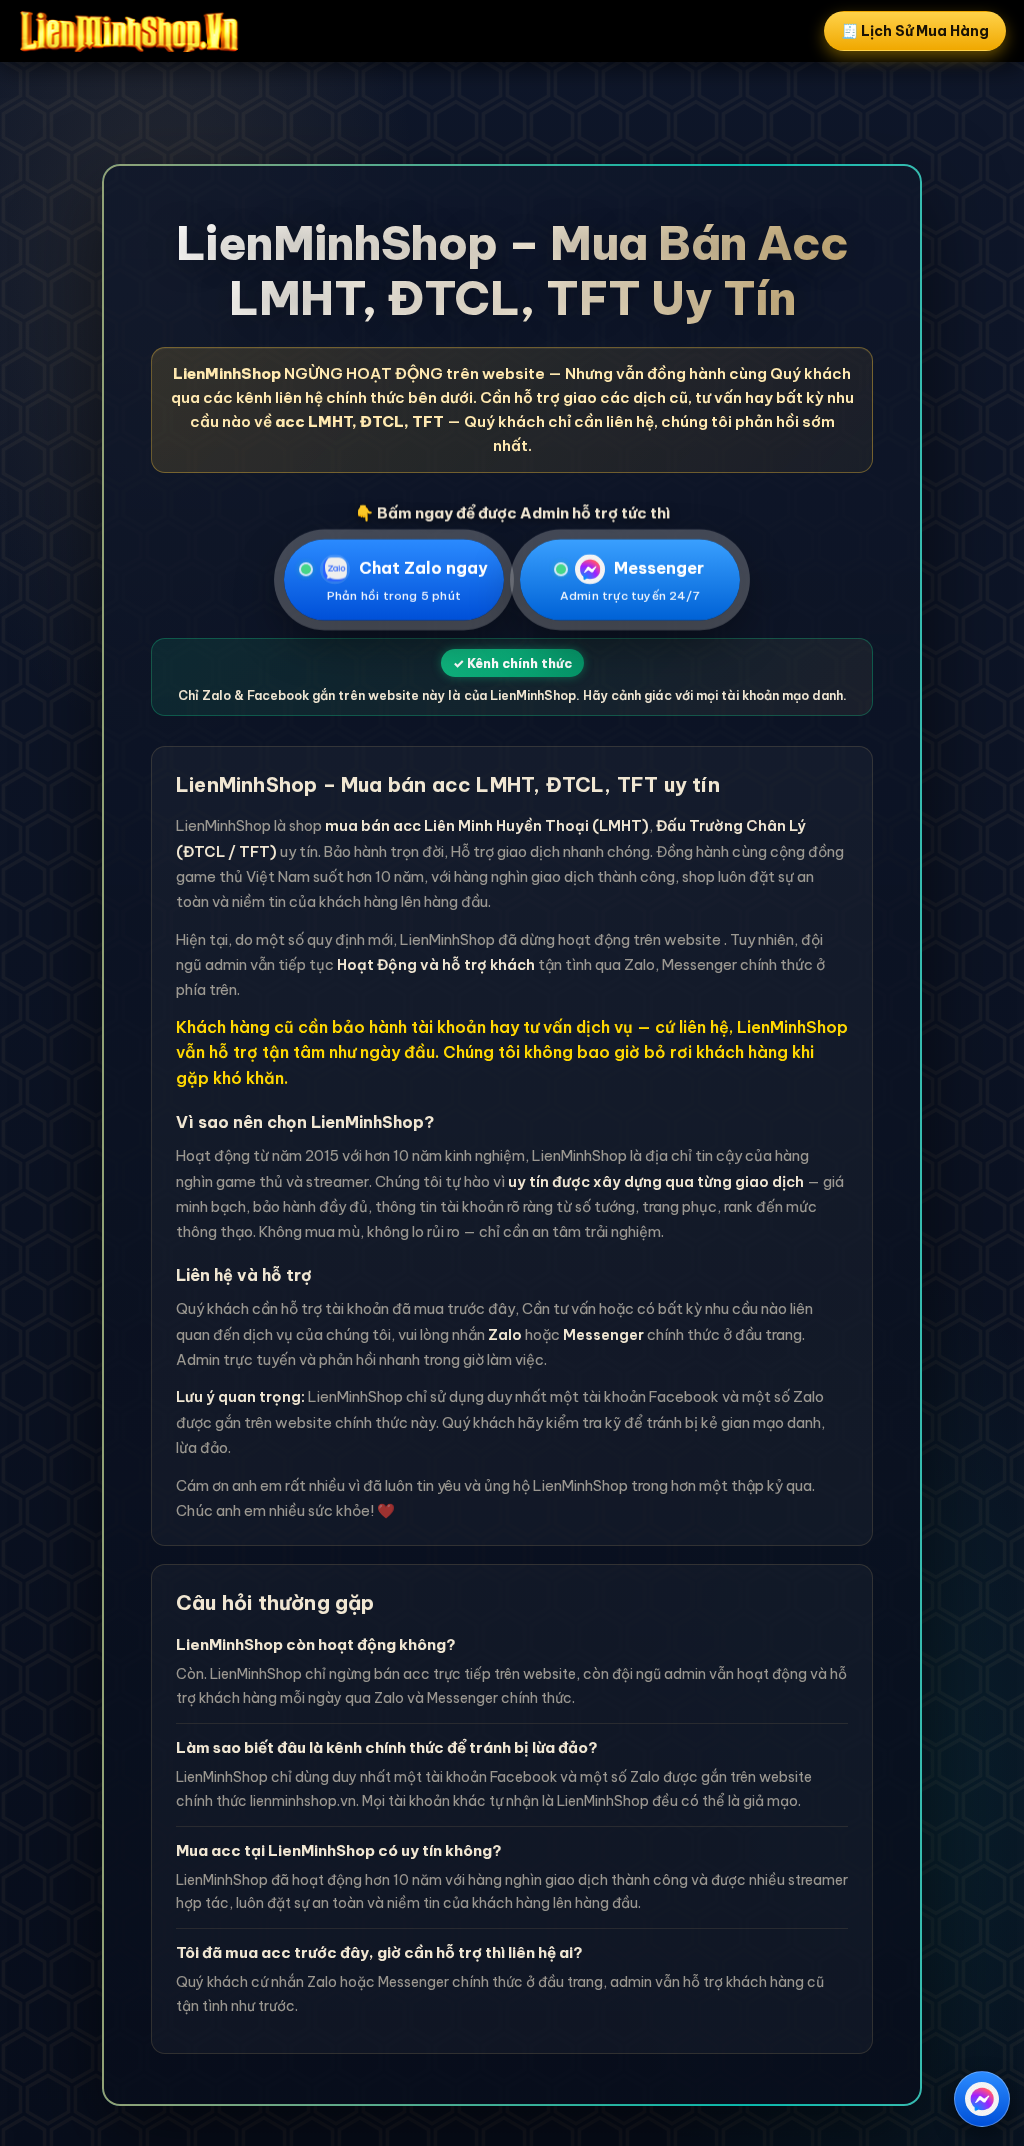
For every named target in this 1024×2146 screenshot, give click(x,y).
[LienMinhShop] (129, 31)
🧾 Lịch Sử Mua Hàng (915, 31)
